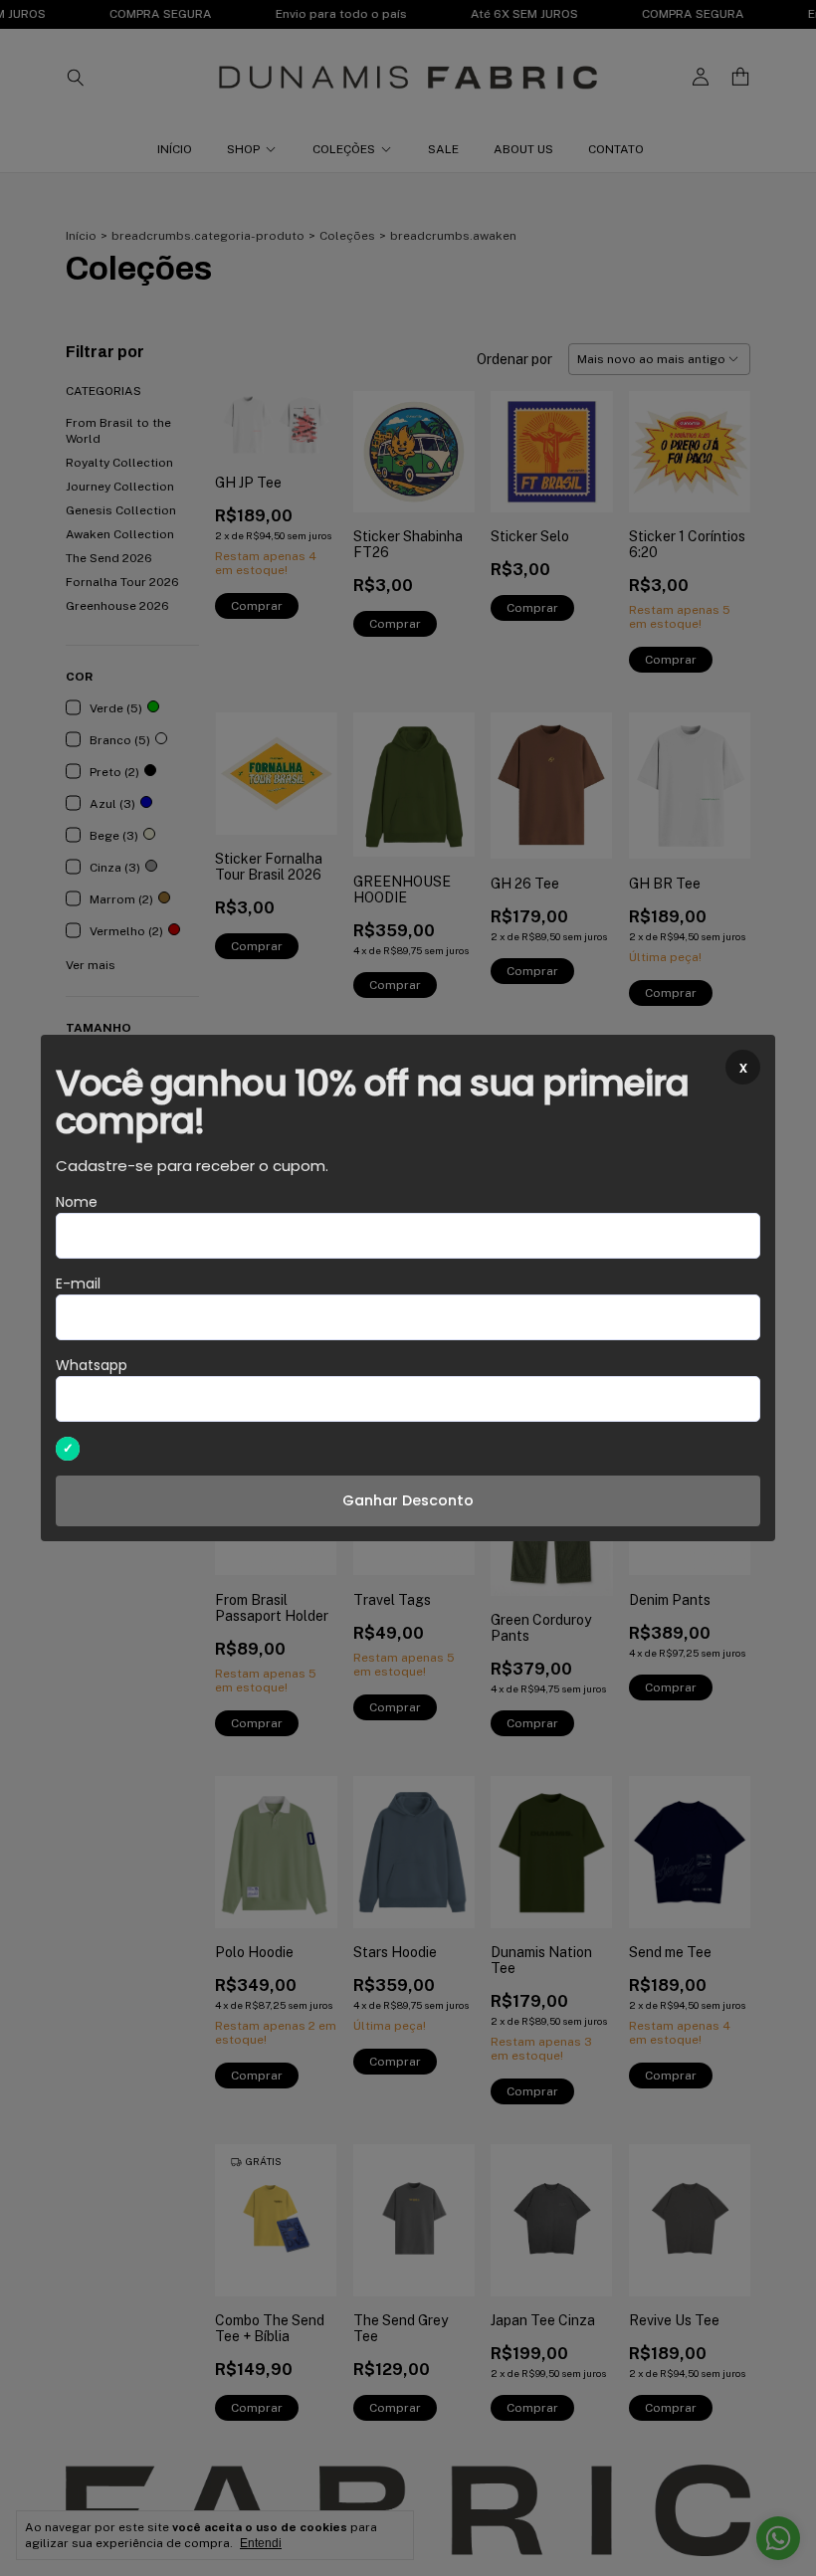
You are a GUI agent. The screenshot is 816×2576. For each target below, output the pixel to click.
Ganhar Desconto (408, 1500)
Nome (77, 1202)
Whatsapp (92, 1365)
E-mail (78, 1284)
